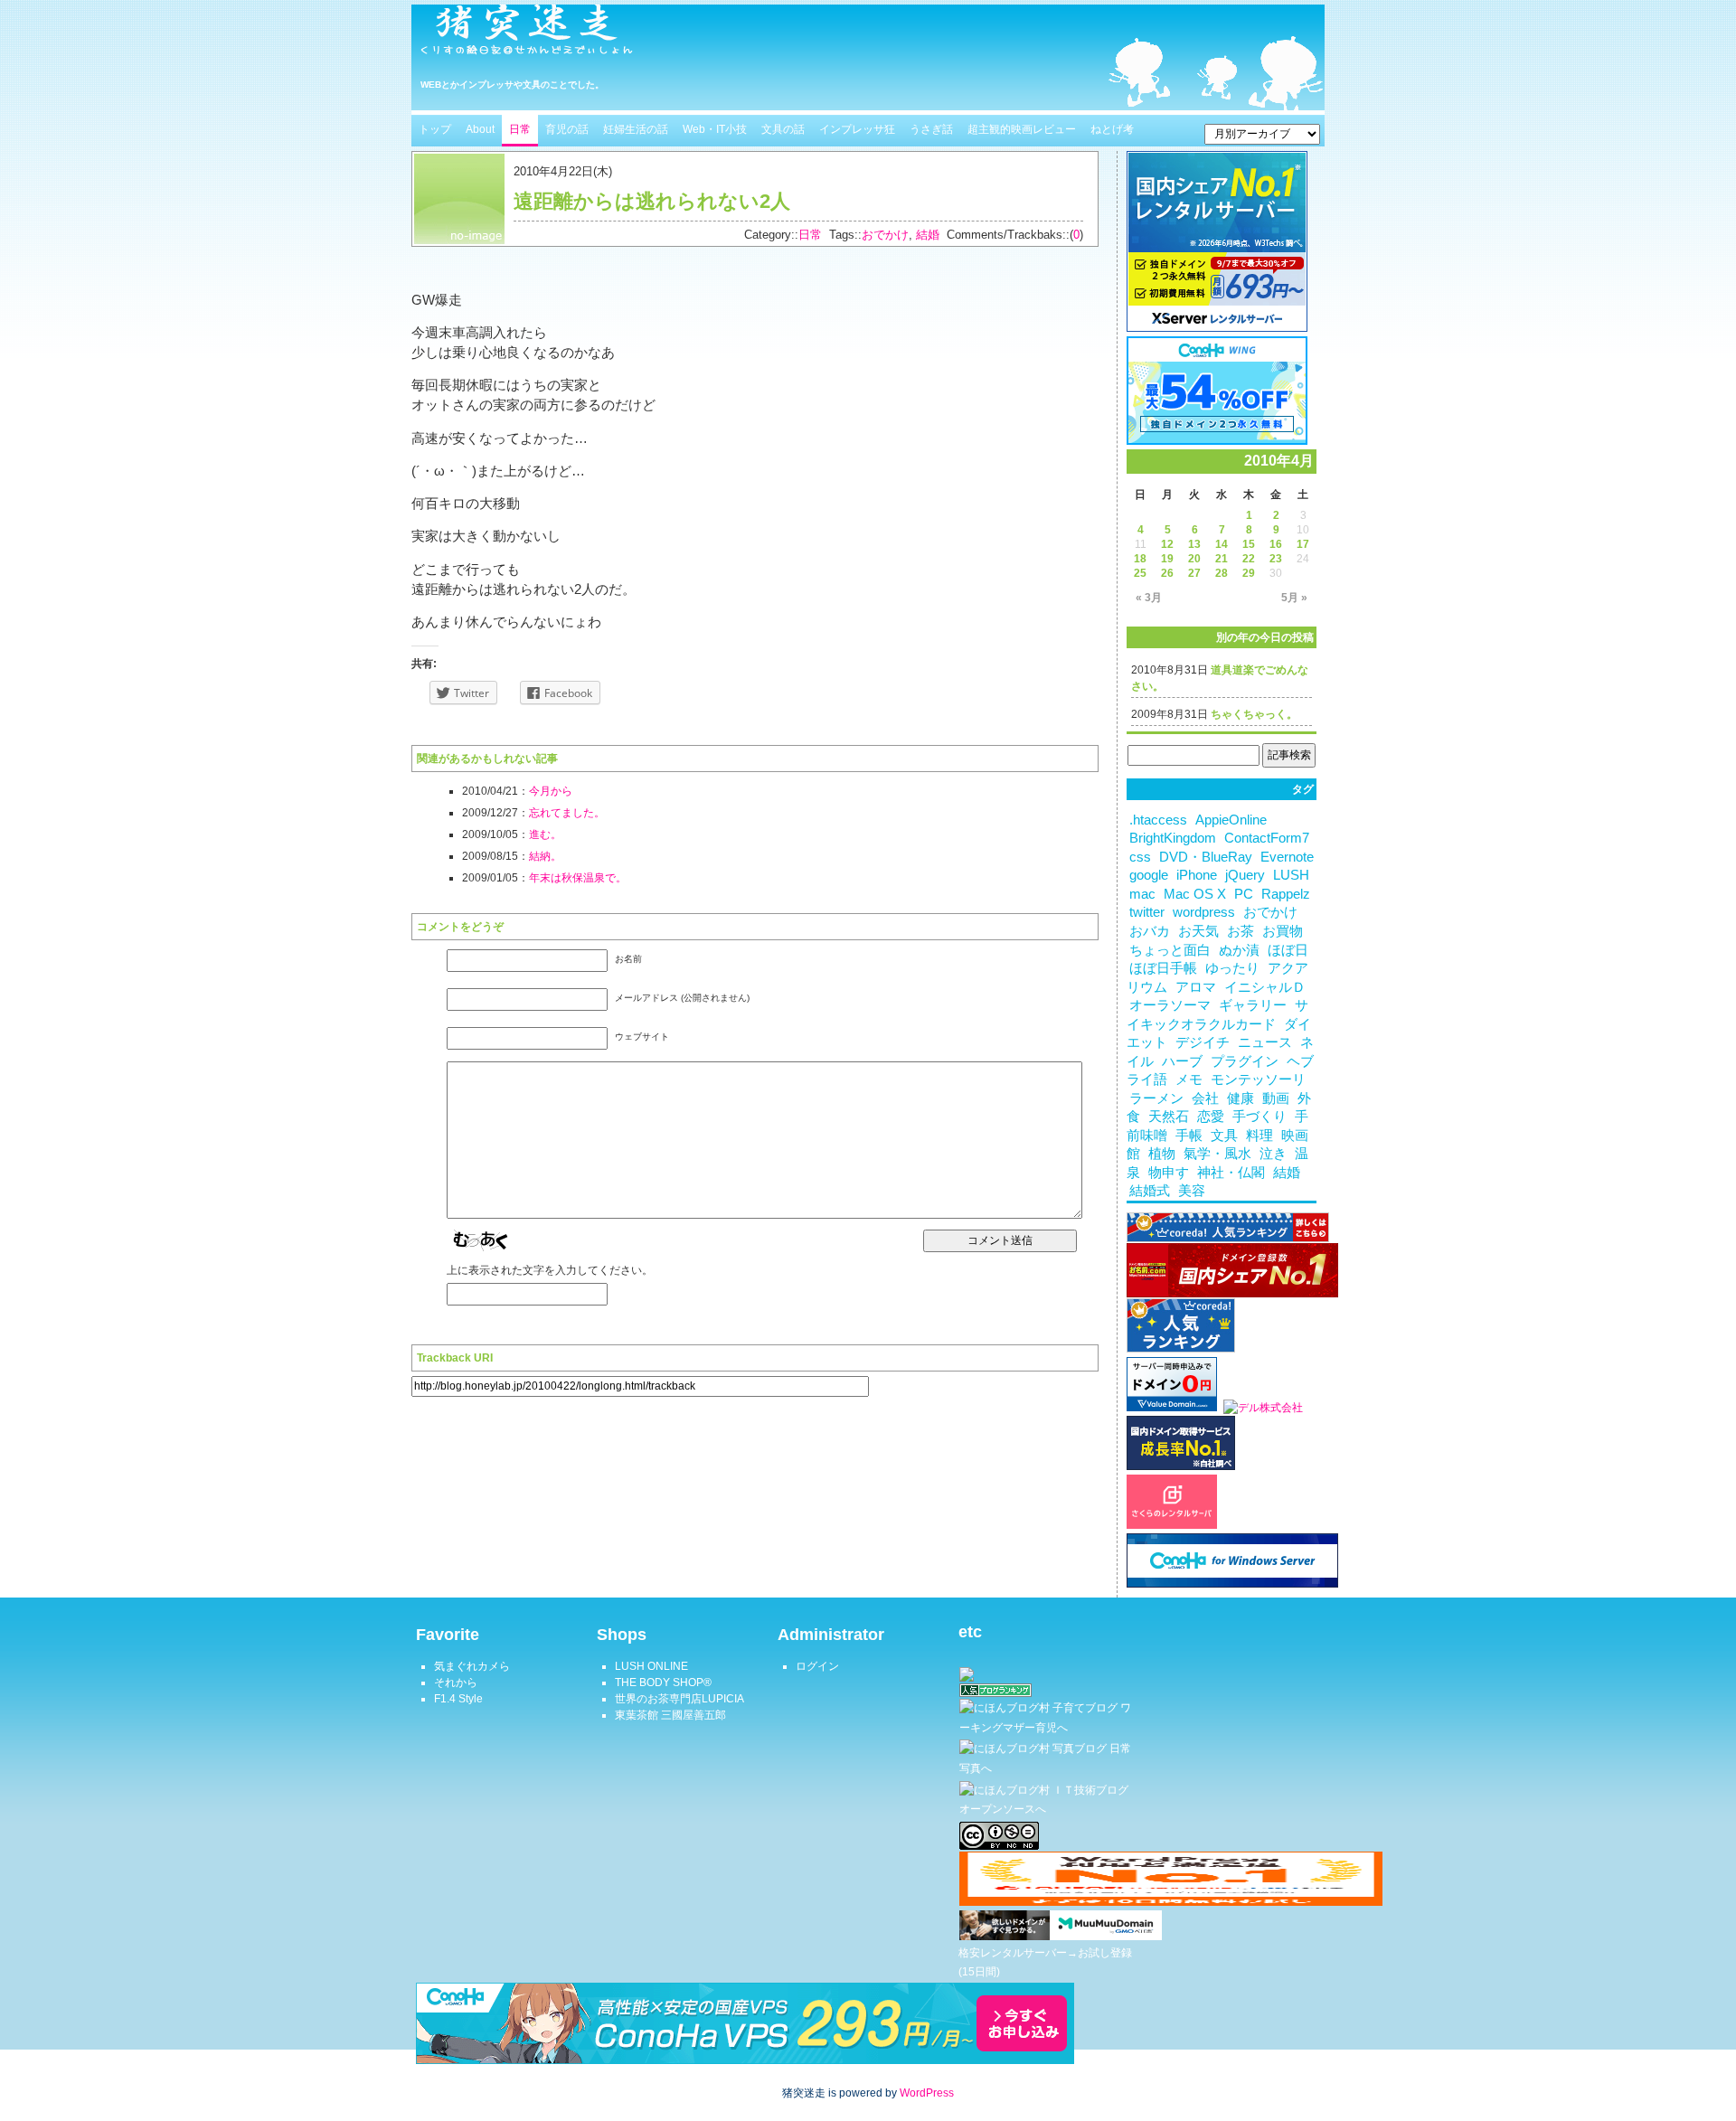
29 (1249, 573)
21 (1222, 559)
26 (1167, 573)
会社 (1205, 1098)
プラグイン (1245, 1061)
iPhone (1197, 875)
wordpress (1204, 912)
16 (1276, 544)
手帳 (1189, 1136)
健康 (1241, 1098)
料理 (1260, 1136)
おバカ (1150, 931)
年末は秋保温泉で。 (578, 878)
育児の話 (567, 129)
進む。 (545, 834)
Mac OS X (1195, 894)
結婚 (928, 235)
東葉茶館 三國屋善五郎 (670, 1715)
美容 (1192, 1191)
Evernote (1287, 857)
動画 (1276, 1098)
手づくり (1260, 1117)
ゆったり (1232, 968)
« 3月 (1149, 598)
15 (1249, 544)
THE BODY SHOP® (663, 1683)
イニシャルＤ (1265, 987)
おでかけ (885, 235)
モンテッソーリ (1258, 1079)
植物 (1162, 1154)
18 (1140, 559)
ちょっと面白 (1170, 950)
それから (456, 1683)
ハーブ (1182, 1061)
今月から (551, 791)
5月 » (1294, 598)
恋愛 (1211, 1117)
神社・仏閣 (1231, 1173)
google (1149, 875)
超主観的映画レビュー (1022, 129)
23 (1276, 559)
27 (1194, 573)
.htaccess (1158, 820)
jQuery (1245, 875)
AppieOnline (1231, 820)
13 (1194, 544)
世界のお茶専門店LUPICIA (679, 1699)
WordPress (927, 2093)
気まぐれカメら (472, 1666)
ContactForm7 (1267, 838)
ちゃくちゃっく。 (1254, 714)
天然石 (1169, 1117)
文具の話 (783, 129)
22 (1249, 559)
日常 (520, 129)
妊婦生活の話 (636, 129)
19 (1167, 559)
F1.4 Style (458, 1699)
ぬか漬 (1239, 950)
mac (1142, 894)
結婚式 (1150, 1191)
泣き (1273, 1154)
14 (1222, 544)
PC (1244, 894)
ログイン (817, 1666)
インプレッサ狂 (857, 129)
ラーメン (1156, 1098)
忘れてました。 (567, 813)
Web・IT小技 (715, 129)
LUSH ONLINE (651, 1666)
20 (1194, 559)
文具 (1224, 1136)
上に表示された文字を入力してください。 (550, 1270)
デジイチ (1203, 1042)
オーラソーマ (1170, 1005)
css (1140, 857)
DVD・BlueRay (1206, 857)
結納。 (545, 856)
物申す (1169, 1173)
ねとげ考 (1112, 129)
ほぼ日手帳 (1163, 968)
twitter (1147, 912)
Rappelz (1286, 894)
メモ (1189, 1079)
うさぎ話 (931, 129)
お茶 (1241, 931)
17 (1303, 544)
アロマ (1196, 987)
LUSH (1291, 875)
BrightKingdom (1173, 838)
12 (1167, 544)
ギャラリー (1253, 1005)
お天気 (1198, 931)
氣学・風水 (1217, 1154)
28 (1222, 573)
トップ (435, 129)
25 (1140, 573)
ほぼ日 (1288, 950)
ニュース (1265, 1042)
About (480, 129)
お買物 (1283, 931)
